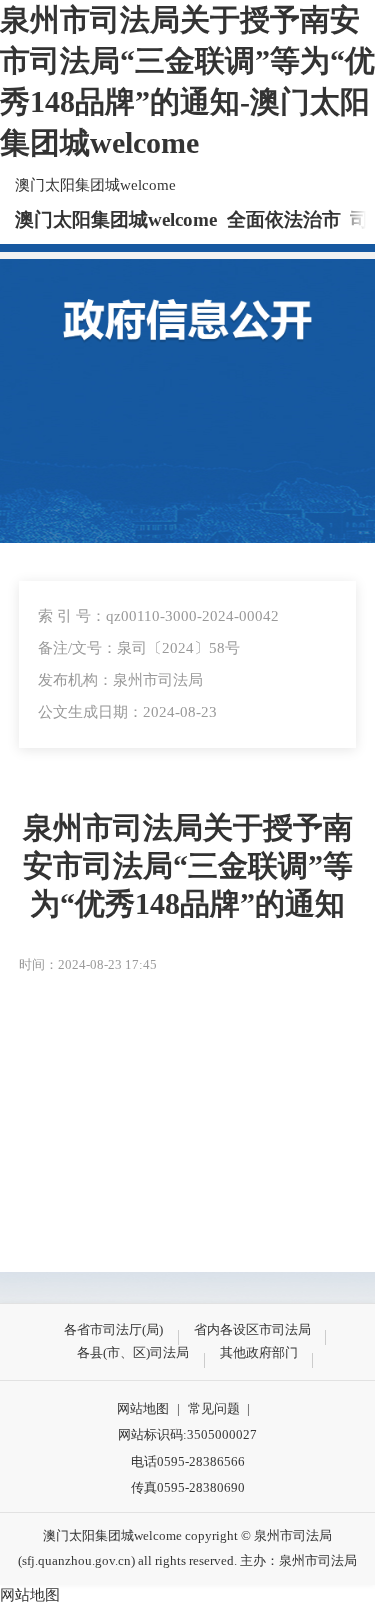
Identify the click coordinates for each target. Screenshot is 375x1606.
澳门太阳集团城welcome (95, 184)
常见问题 (214, 1408)
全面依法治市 (284, 219)
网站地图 (143, 1408)
